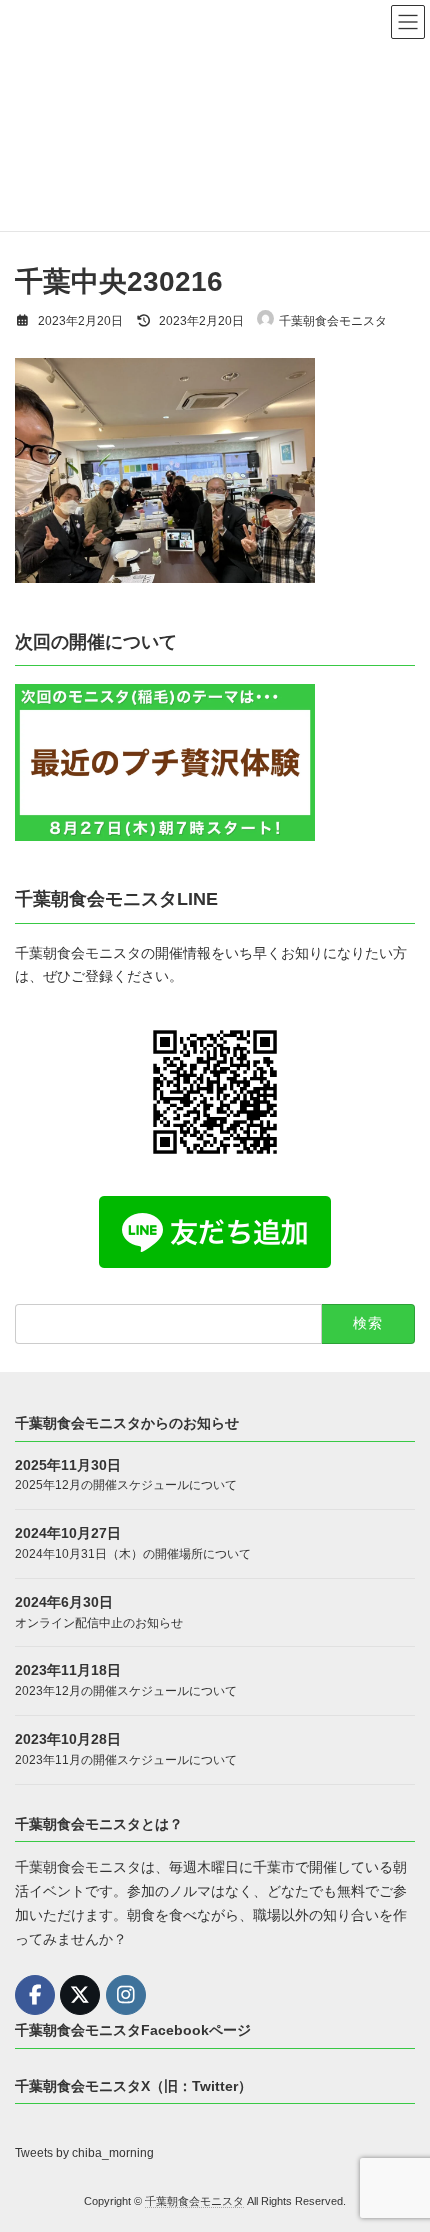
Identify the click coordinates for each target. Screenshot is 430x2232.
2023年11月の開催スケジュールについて (126, 1760)
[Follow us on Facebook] (35, 1995)
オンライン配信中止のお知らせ (99, 1622)
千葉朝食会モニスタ (194, 2201)
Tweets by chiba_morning (84, 2153)
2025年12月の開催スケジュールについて (126, 1485)
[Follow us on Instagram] (126, 1995)
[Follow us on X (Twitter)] (80, 1995)
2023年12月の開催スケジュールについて (126, 1691)
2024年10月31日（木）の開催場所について (133, 1554)
